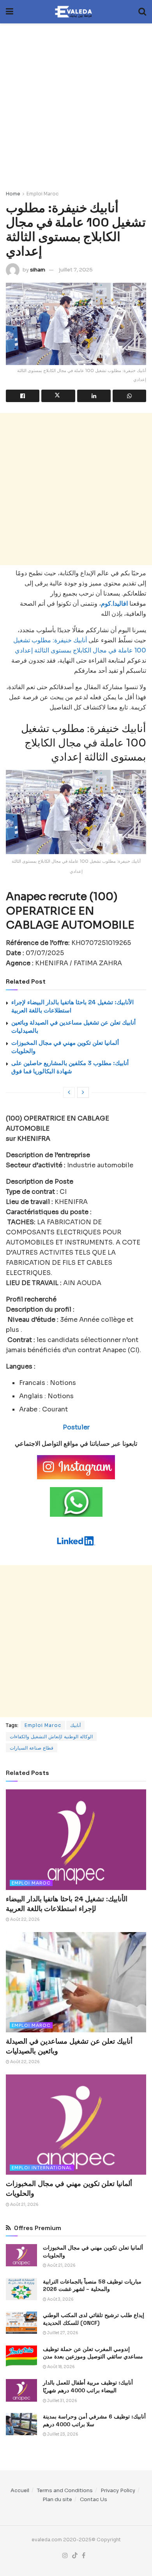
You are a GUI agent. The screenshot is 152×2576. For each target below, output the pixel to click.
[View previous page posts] (69, 1092)
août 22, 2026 (25, 1919)
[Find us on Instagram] (65, 2556)
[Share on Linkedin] (94, 396)
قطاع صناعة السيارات (32, 1748)
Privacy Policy (118, 2490)
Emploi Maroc (42, 194)
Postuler (76, 1427)
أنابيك (75, 1725)
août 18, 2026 (61, 2367)
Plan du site (57, 2499)
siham (38, 270)
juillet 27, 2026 (62, 2333)
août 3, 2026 (60, 2299)
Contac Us (94, 2499)
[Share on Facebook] (23, 396)
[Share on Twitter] (58, 396)
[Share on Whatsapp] (129, 396)
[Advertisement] (76, 103)
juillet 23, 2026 (62, 2434)
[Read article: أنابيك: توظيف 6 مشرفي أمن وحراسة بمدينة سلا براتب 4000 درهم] (21, 2424)
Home (13, 194)
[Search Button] (142, 12)
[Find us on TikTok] (75, 2556)
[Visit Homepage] (76, 12)
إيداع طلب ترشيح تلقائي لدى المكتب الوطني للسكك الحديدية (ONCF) (94, 2319)
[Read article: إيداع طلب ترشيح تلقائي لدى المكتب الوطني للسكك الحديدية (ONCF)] (21, 2323)
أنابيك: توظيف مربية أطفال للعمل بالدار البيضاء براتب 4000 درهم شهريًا (88, 2386)
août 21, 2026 (24, 2205)
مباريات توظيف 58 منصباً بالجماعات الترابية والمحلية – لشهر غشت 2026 (92, 2285)
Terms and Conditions (65, 2490)
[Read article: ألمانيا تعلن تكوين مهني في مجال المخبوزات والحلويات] (76, 2125)
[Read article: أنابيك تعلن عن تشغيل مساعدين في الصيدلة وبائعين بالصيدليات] (76, 1982)
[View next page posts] (83, 1092)
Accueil (20, 2490)
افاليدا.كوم (114, 604)
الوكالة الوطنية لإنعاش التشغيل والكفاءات (51, 1737)
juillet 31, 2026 (62, 2401)
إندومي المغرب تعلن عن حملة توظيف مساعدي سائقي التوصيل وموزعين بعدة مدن (93, 2353)
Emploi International (42, 2168)
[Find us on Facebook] (84, 2556)
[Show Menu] (10, 12)
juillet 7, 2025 (76, 270)
